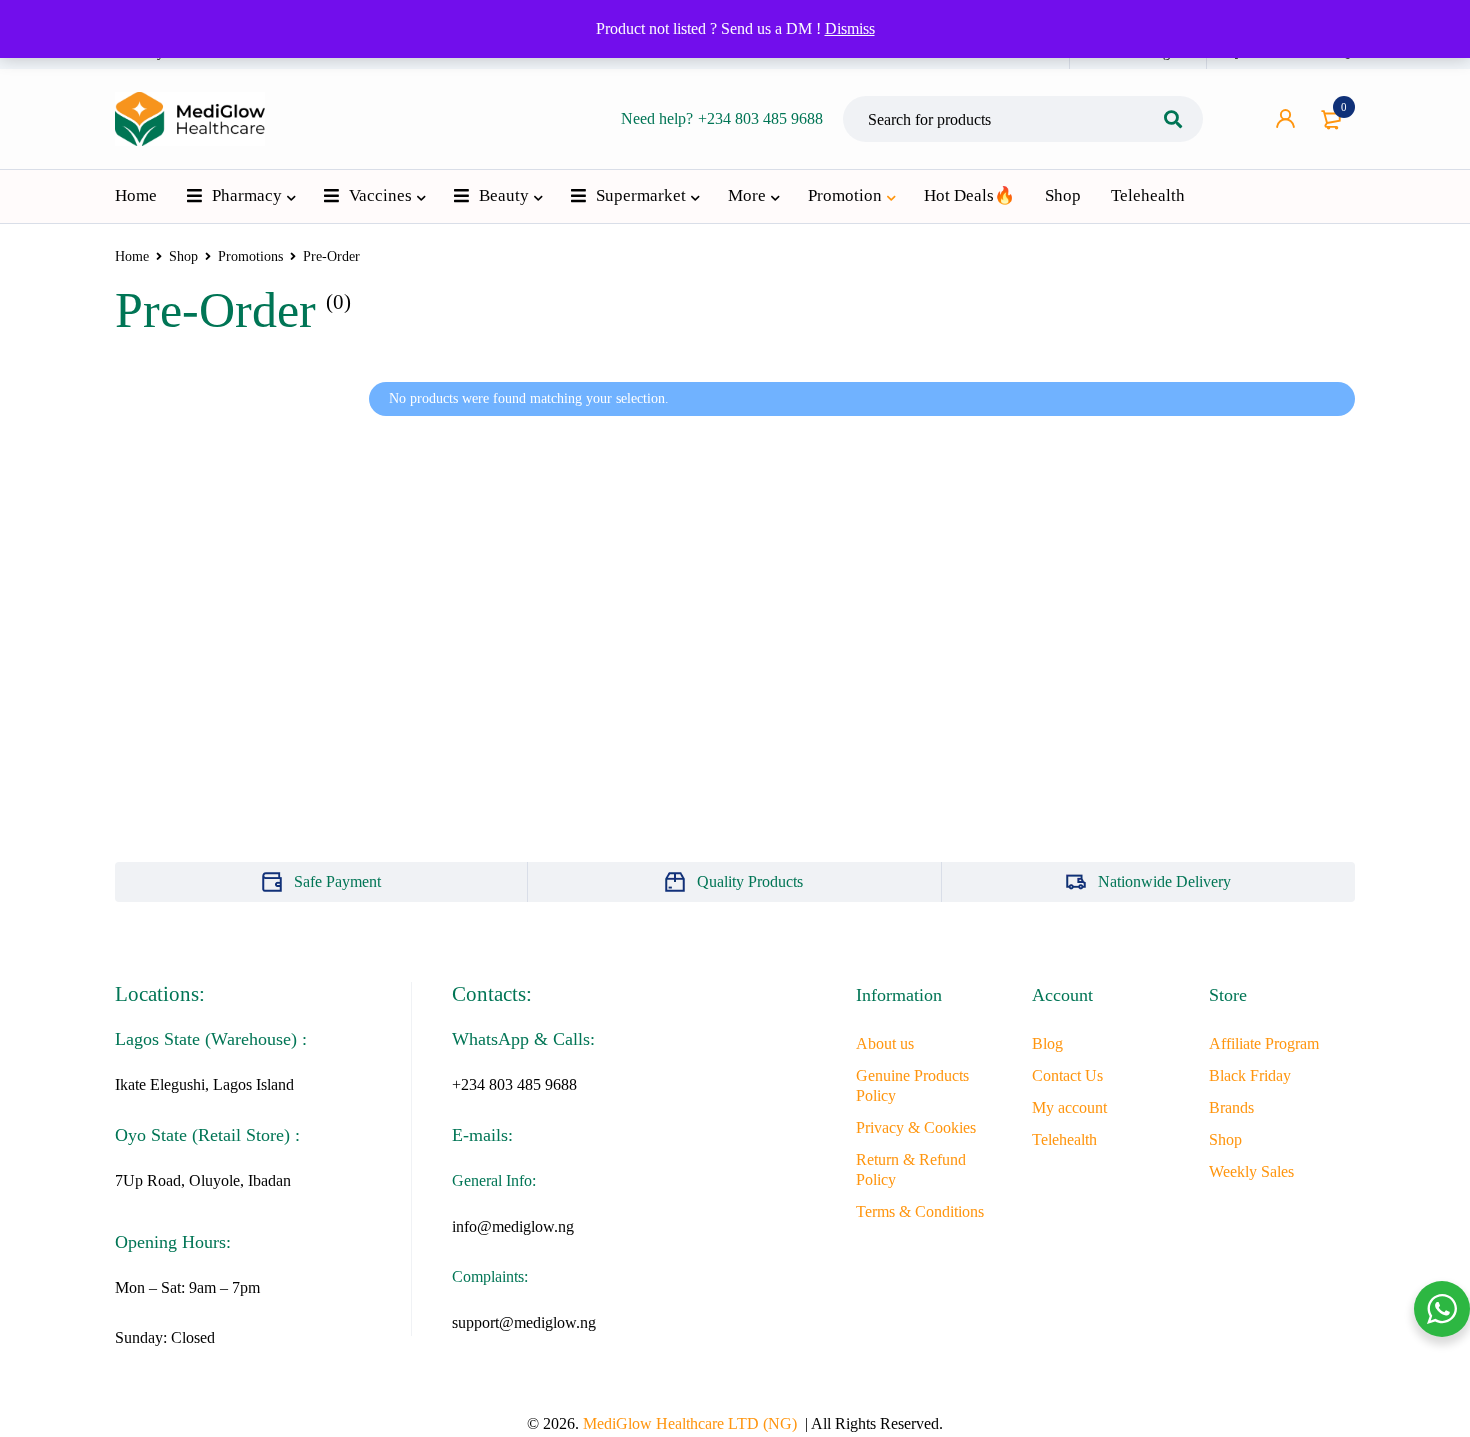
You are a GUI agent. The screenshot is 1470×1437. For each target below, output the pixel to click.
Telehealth (1064, 1139)
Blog (1047, 1043)
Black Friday (1250, 1075)
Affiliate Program (1264, 1043)
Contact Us (1067, 1075)
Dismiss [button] (850, 28)
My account (1069, 1107)
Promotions (250, 256)
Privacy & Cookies (916, 1127)
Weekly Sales (1251, 1171)
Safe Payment (337, 881)
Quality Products (750, 881)
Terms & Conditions (920, 1211)
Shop (183, 256)
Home (132, 256)
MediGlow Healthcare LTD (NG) (690, 1423)
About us (885, 1043)
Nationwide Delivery (1164, 881)
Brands (1231, 1107)
